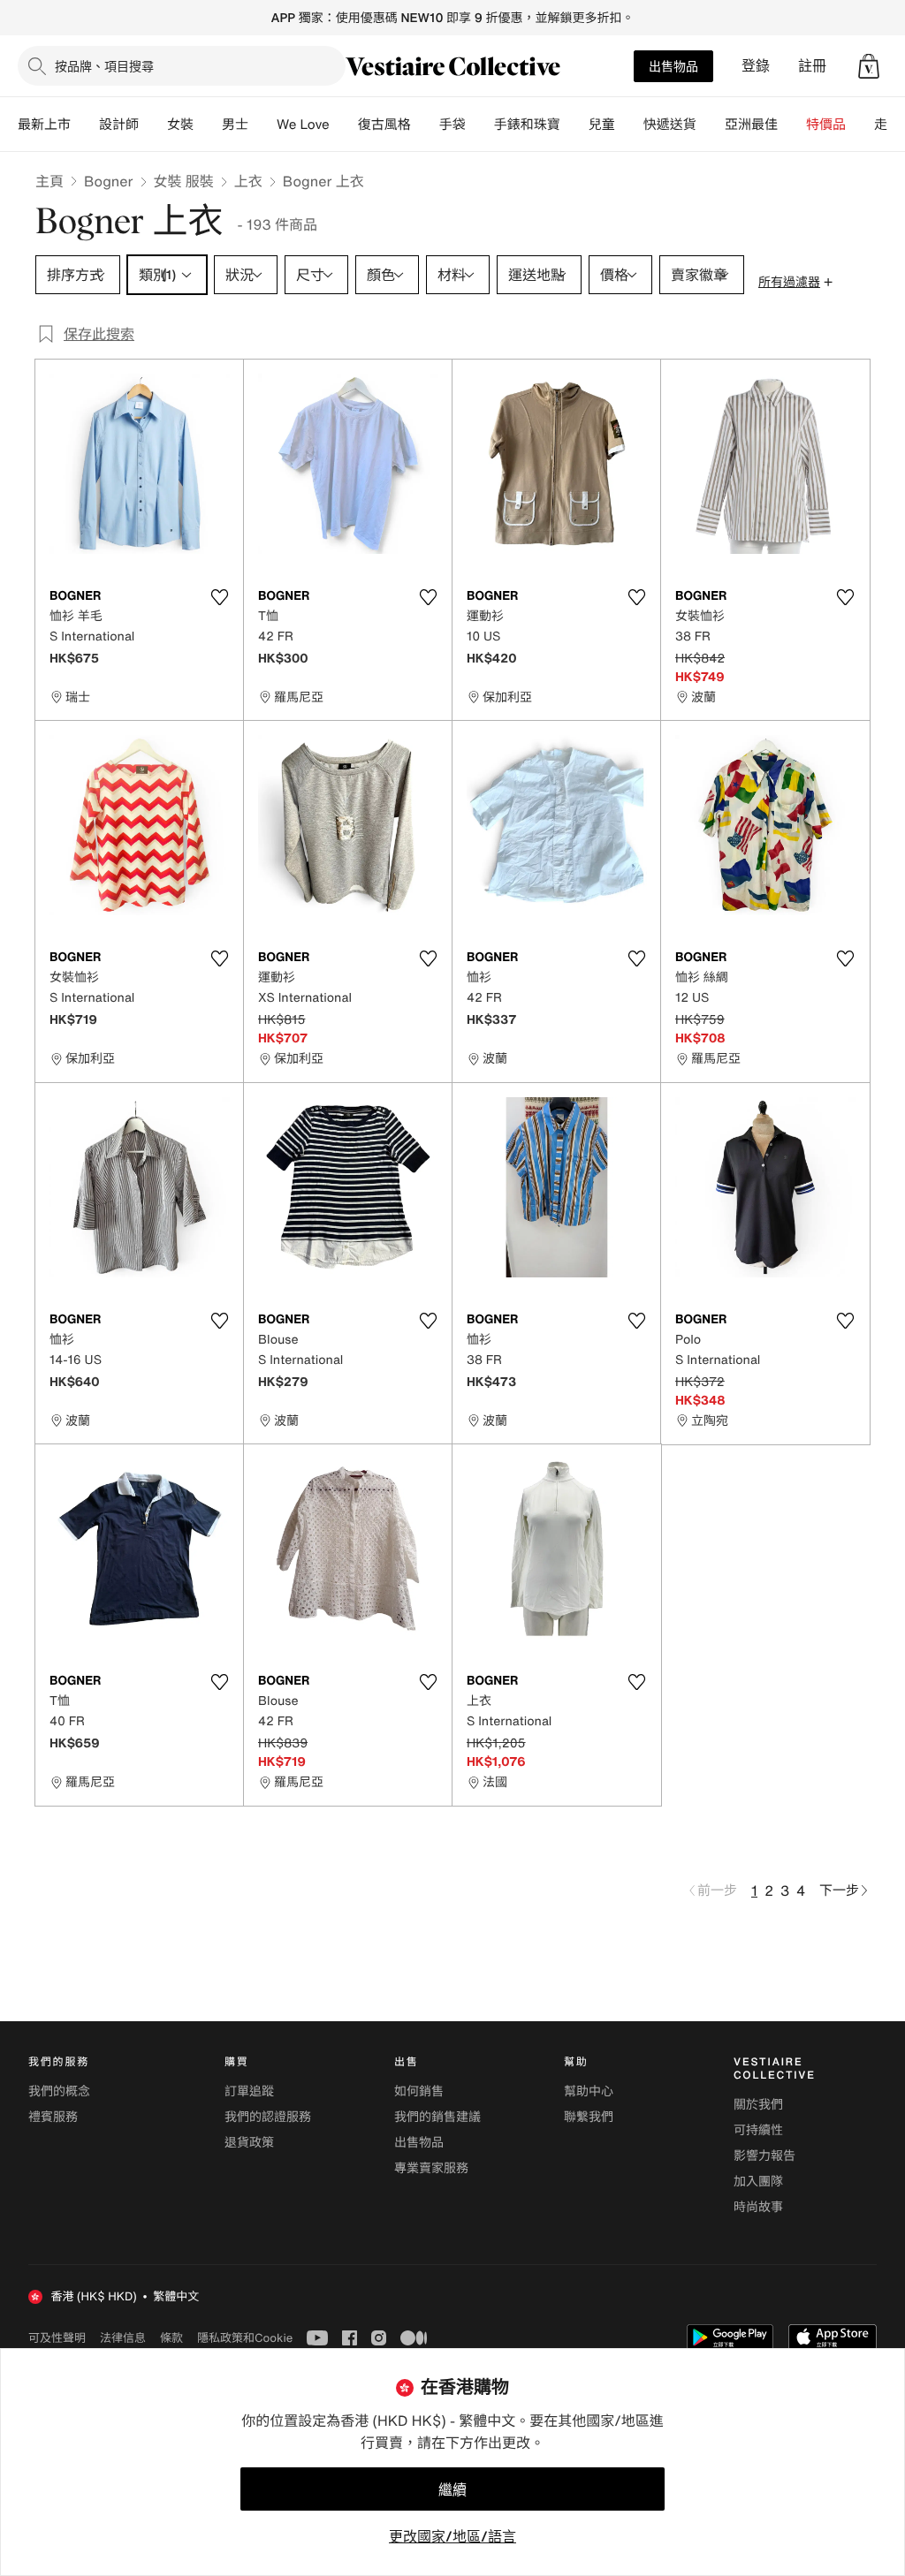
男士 (235, 125)
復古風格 (384, 125)
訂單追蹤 (249, 2091)
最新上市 (44, 125)
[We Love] (344, 125)
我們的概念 (59, 2091)
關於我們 (758, 2105)
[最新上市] (85, 125)
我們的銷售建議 (437, 2117)
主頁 (49, 181)
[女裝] (208, 125)
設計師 (119, 125)
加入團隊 (758, 2182)
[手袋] (480, 125)
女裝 (180, 125)
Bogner (108, 181)
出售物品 (673, 66)
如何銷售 (419, 2091)
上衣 (248, 181)
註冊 (812, 66)
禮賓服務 (53, 2117)
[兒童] (629, 125)
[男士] (262, 125)
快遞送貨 (670, 125)
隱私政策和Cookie (245, 2337)
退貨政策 (249, 2143)
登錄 (756, 66)
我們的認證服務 (268, 2117)
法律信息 (123, 2337)
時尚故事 (758, 2207)
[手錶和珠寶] (574, 125)
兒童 (602, 125)
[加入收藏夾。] (219, 597)
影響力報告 (764, 2156)
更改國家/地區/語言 (452, 2536)
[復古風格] (425, 125)
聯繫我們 (589, 2117)
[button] (869, 66)
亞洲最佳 (751, 125)
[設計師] (153, 125)
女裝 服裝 (184, 181)
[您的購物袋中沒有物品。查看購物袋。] (869, 66)
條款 (171, 2337)
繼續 (452, 2489)
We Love (303, 125)
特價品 (826, 125)
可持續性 (758, 2130)
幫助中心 (589, 2091)
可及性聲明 (57, 2338)
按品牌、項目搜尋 (104, 66)
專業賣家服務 (431, 2168)
